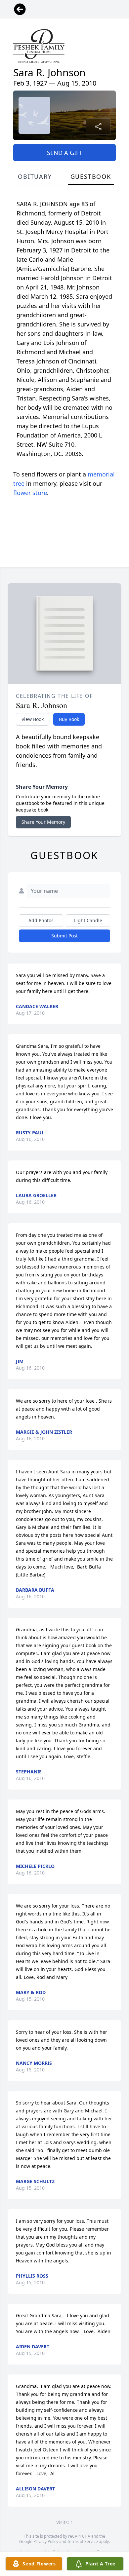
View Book (33, 719)
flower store (30, 493)
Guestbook (91, 176)
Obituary (35, 176)
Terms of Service (83, 2541)
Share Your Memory (43, 822)
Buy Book (69, 719)
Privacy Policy (46, 2541)
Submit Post (64, 936)
